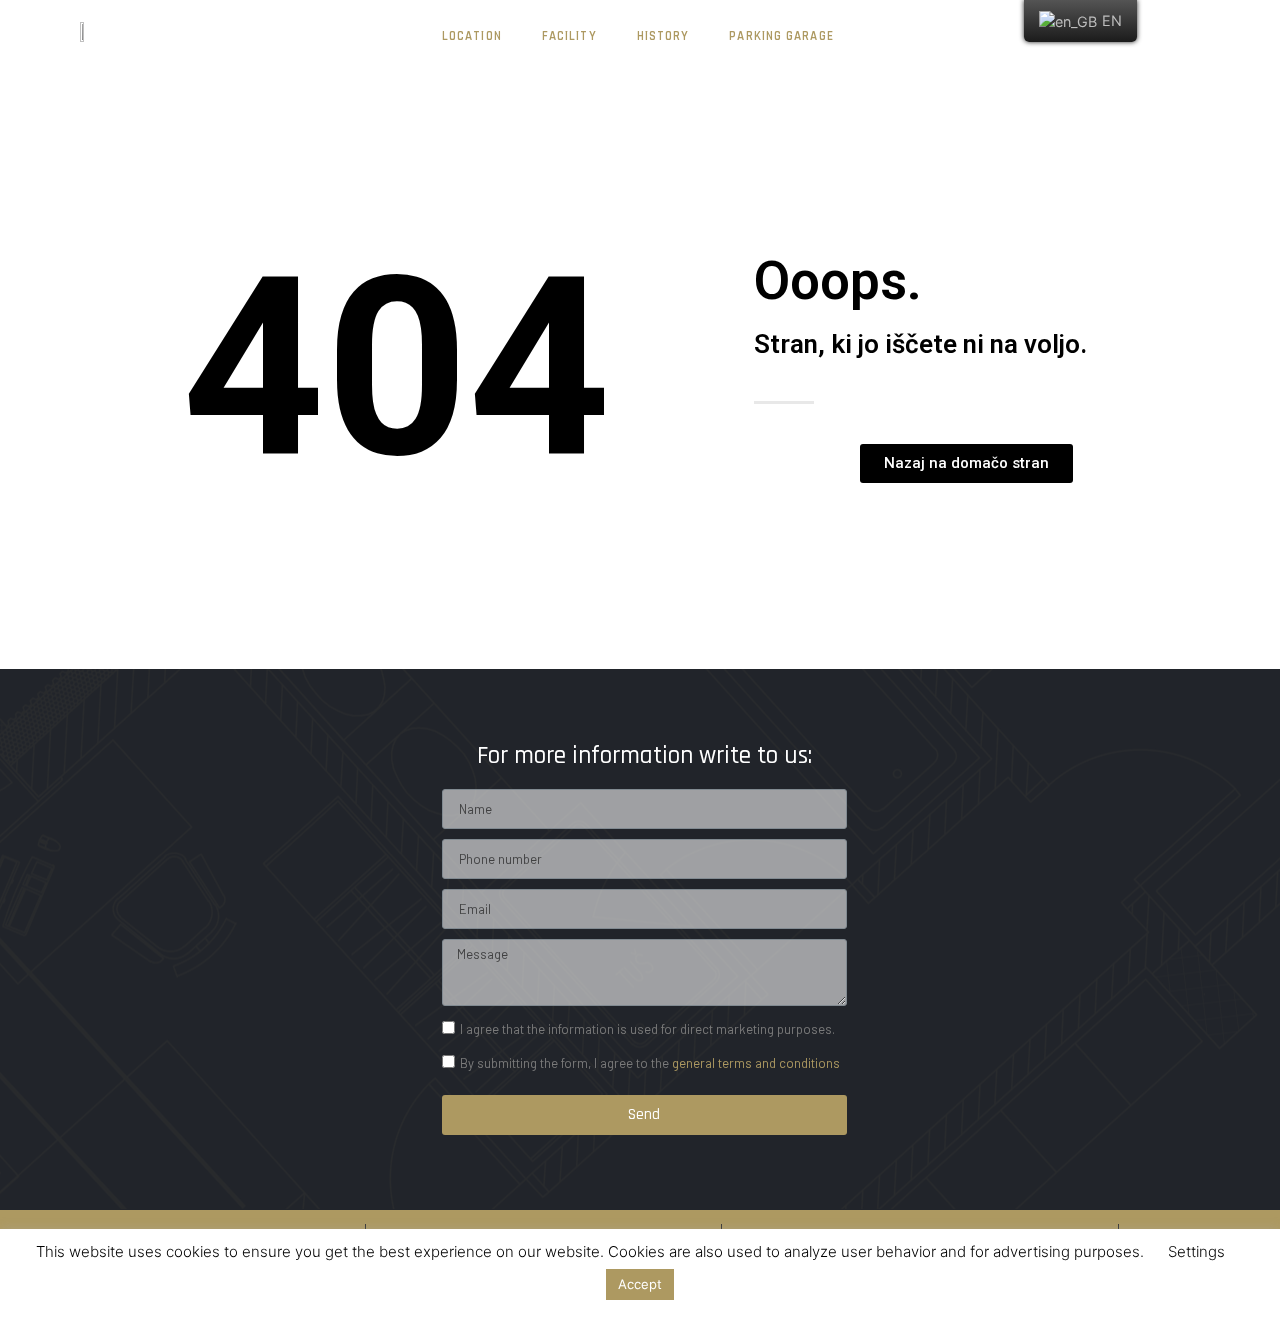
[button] (966, 463)
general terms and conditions (756, 1063)
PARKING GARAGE (781, 36)
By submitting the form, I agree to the (650, 1063)
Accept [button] (640, 1284)
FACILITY (569, 36)
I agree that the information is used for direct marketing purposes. (647, 1029)
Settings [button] (1196, 1251)
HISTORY (663, 36)
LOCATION (472, 36)
